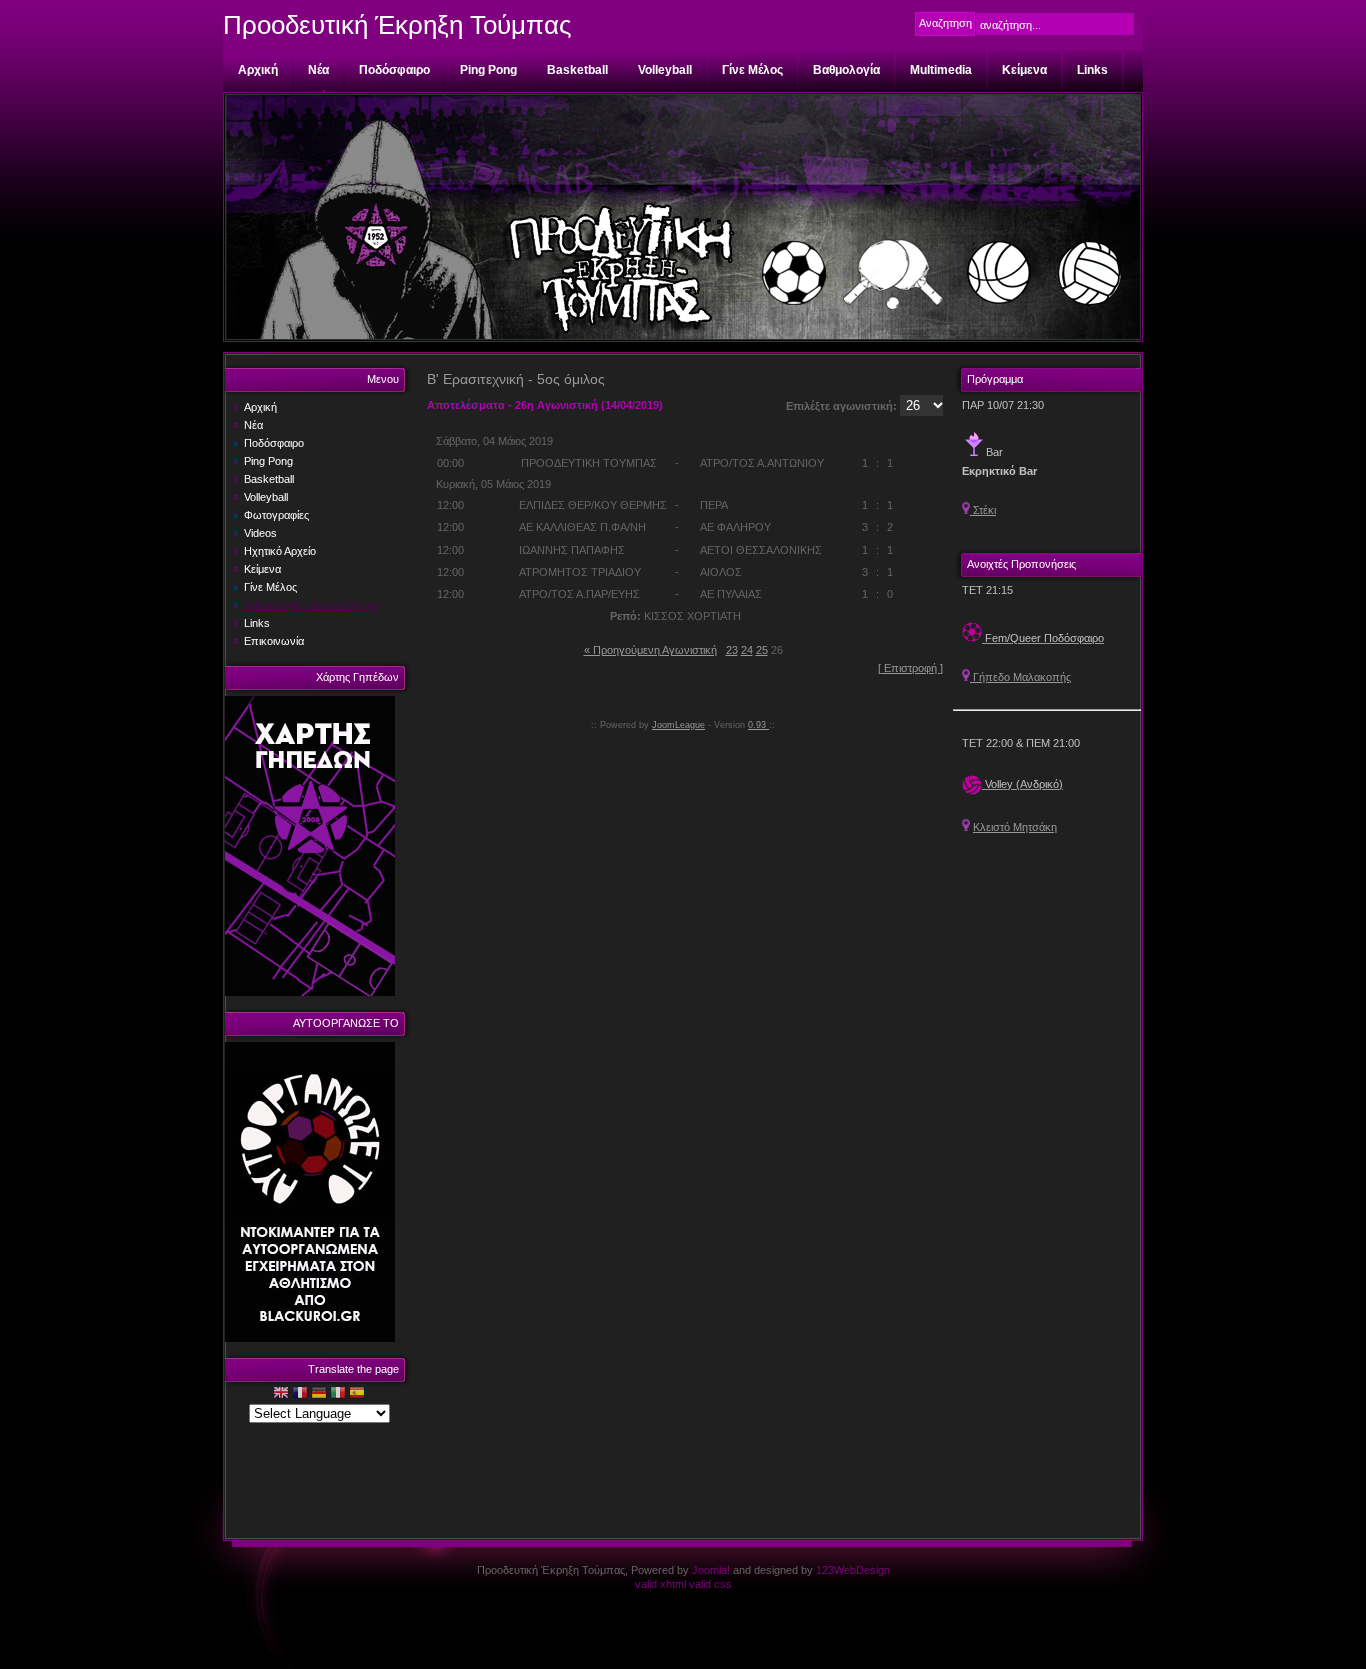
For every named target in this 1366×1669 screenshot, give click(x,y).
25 (762, 650)
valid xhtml (660, 1584)
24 (747, 650)
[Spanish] (357, 1394)
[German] (319, 1394)
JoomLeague (678, 725)
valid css (710, 1584)
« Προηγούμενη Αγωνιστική (650, 650)
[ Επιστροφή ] (910, 668)
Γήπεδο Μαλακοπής (1020, 677)
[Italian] (338, 1394)
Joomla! (711, 1570)
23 (732, 650)
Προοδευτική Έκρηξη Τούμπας (397, 25)
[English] (281, 1394)
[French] (300, 1394)
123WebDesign (853, 1570)
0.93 (758, 725)
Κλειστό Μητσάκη (1015, 827)
